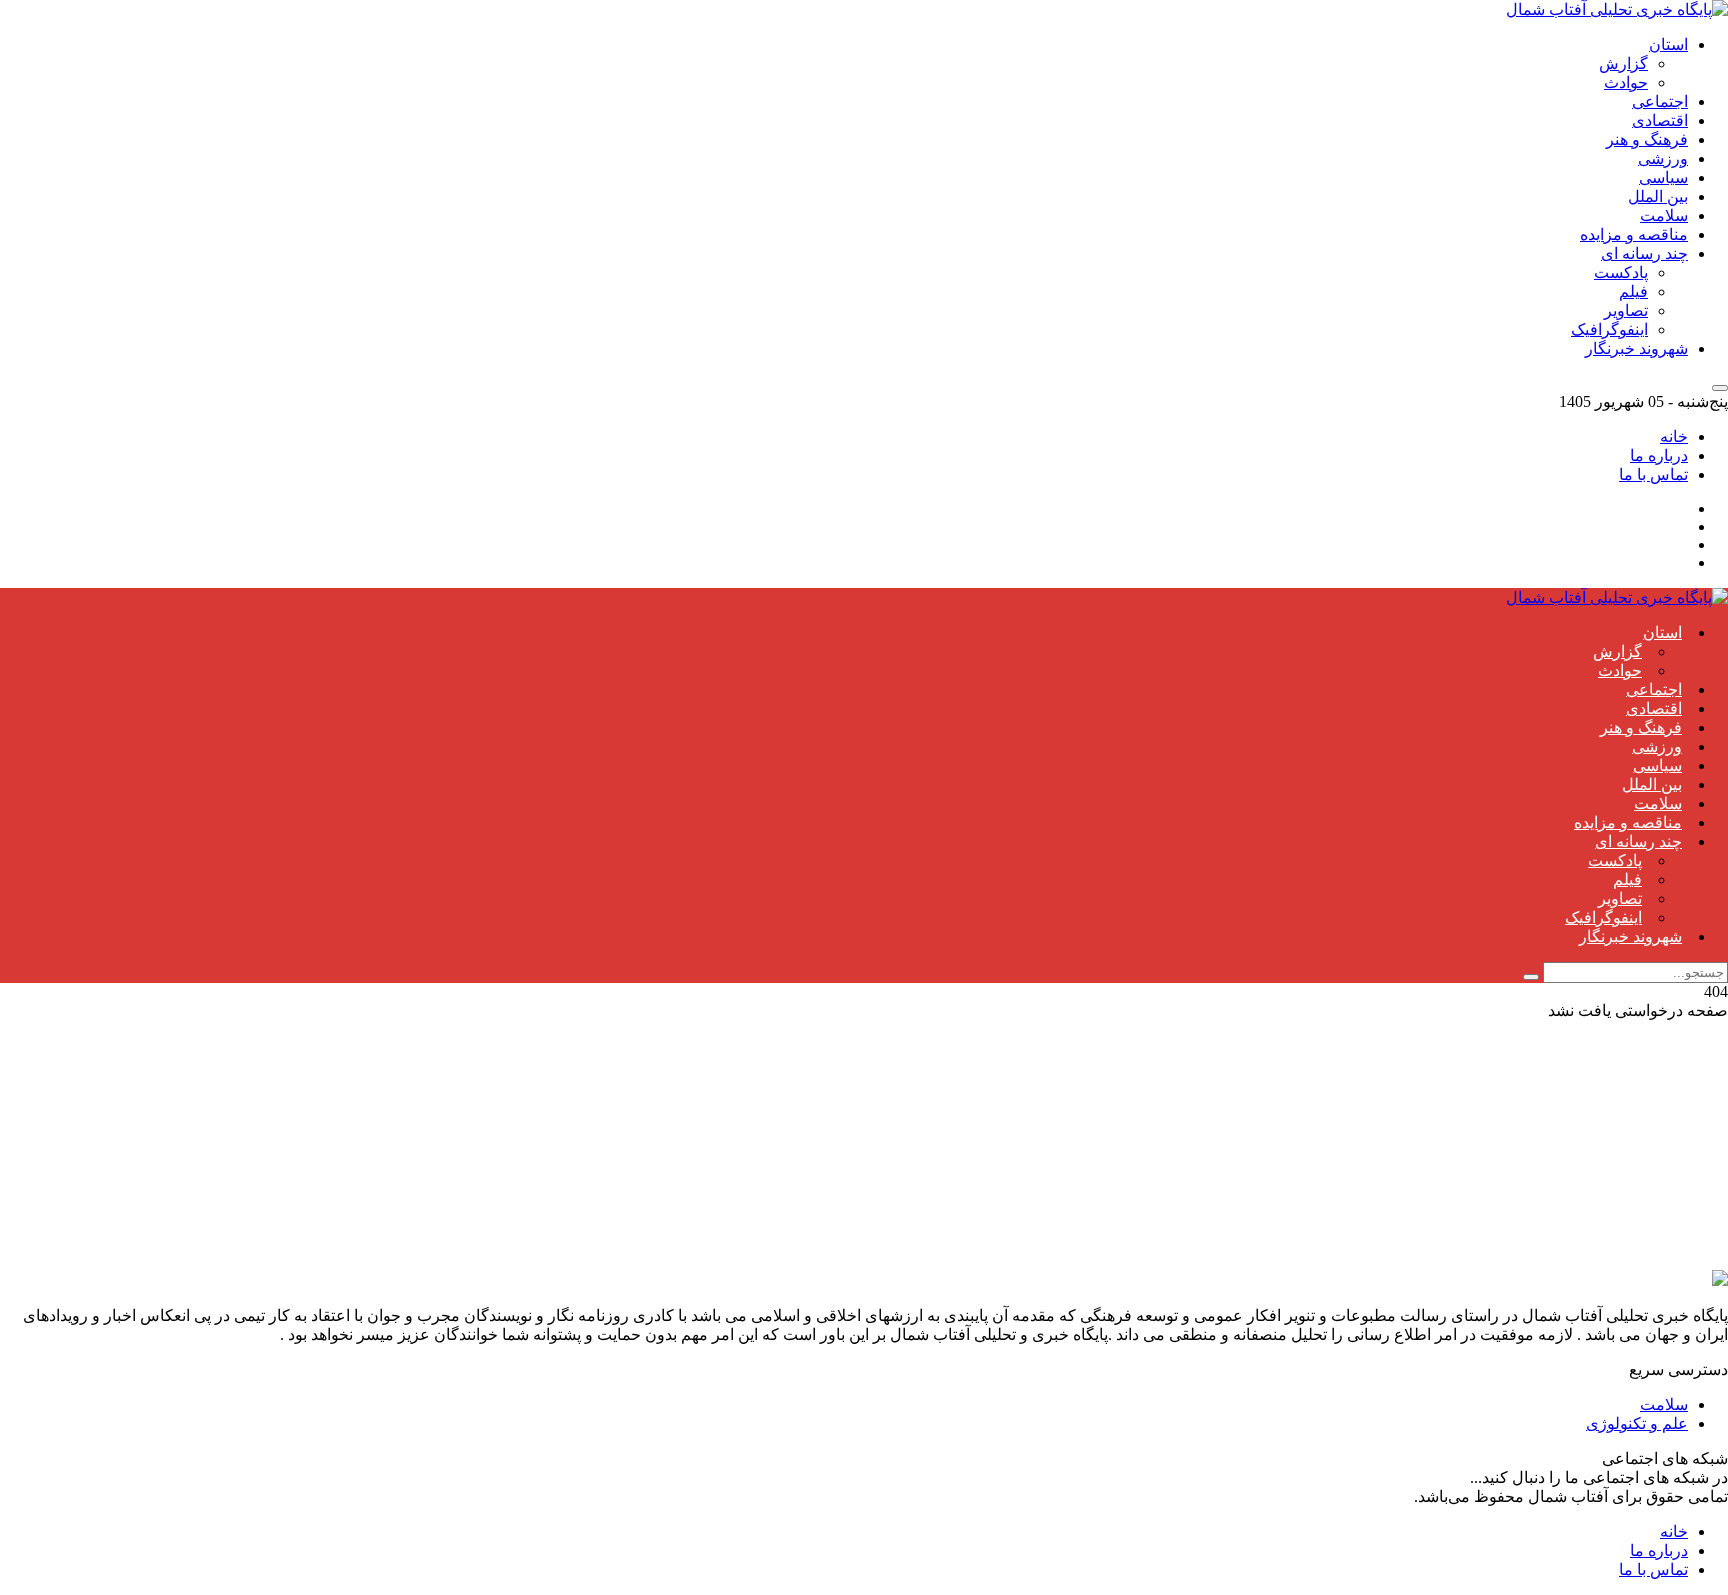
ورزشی (1663, 158)
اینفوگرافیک (1609, 329)
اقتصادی (1660, 120)
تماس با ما (1653, 474)
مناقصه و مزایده (1634, 234)
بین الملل (1658, 196)
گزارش (1623, 63)
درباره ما (1659, 455)
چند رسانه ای (1644, 253)
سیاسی (1663, 177)
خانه (1674, 436)
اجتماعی (1660, 101)
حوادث (1626, 82)
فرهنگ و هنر (1647, 139)
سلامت (1664, 215)
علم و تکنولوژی (1637, 1423)
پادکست (1621, 272)
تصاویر (1626, 310)
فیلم (1633, 291)
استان (1668, 44)
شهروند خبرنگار (1636, 348)
